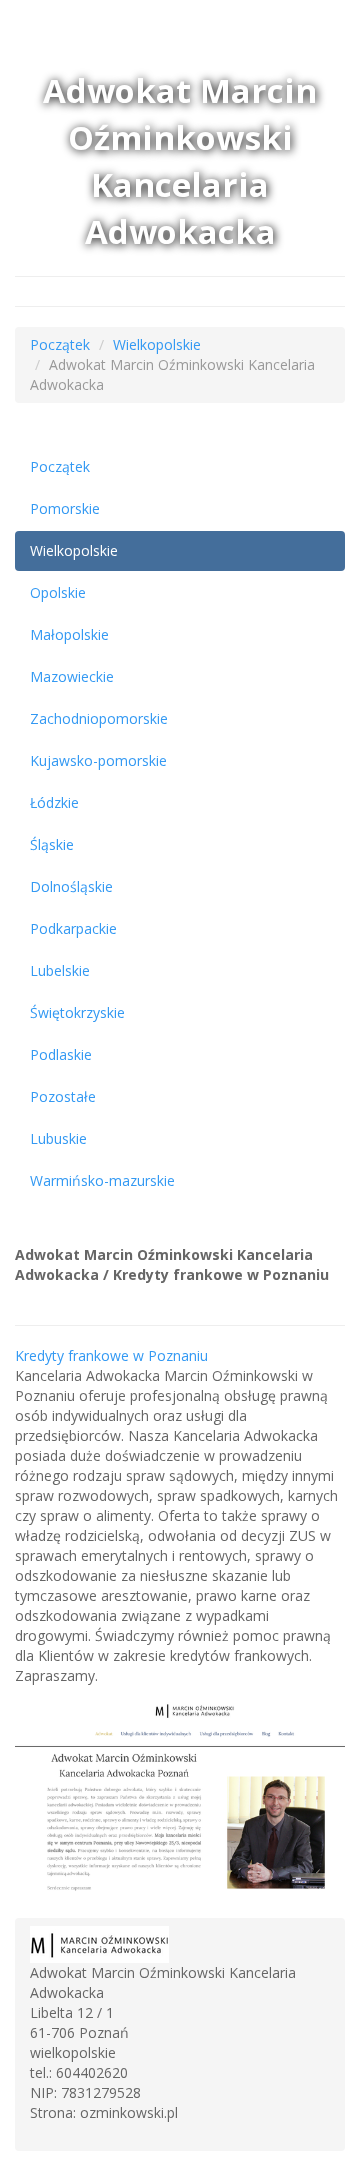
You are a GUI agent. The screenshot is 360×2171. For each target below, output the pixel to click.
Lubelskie (60, 970)
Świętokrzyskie (77, 1012)
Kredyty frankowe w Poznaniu (111, 1355)
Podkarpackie (73, 928)
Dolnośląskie (71, 886)
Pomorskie (65, 508)
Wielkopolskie (157, 344)
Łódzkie (54, 802)
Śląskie (52, 844)
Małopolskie (69, 634)
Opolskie (58, 592)
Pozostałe (63, 1096)
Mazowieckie (72, 676)
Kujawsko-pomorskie (98, 760)
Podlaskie (61, 1054)
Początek (60, 344)
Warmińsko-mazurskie (102, 1180)
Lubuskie (58, 1138)
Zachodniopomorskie (99, 718)
